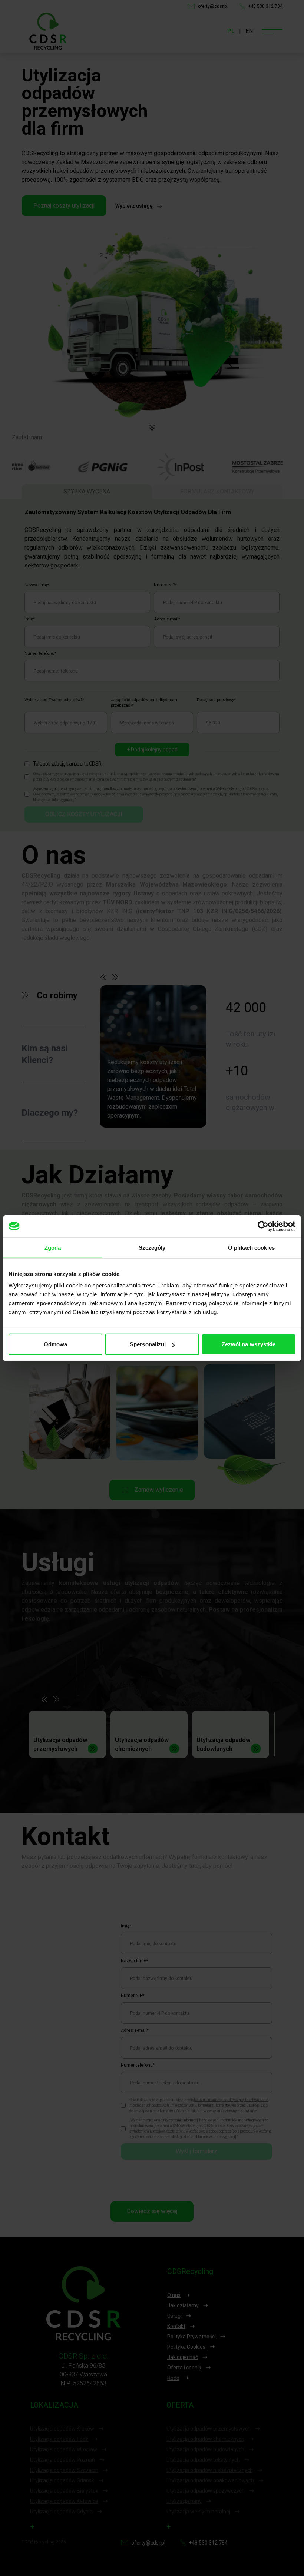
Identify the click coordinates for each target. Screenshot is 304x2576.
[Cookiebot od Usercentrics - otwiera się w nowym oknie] (263, 1226)
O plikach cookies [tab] (251, 1247)
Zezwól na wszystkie (249, 1344)
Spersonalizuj (148, 1344)
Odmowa (56, 1344)
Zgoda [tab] (53, 1247)
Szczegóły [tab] (152, 1247)
